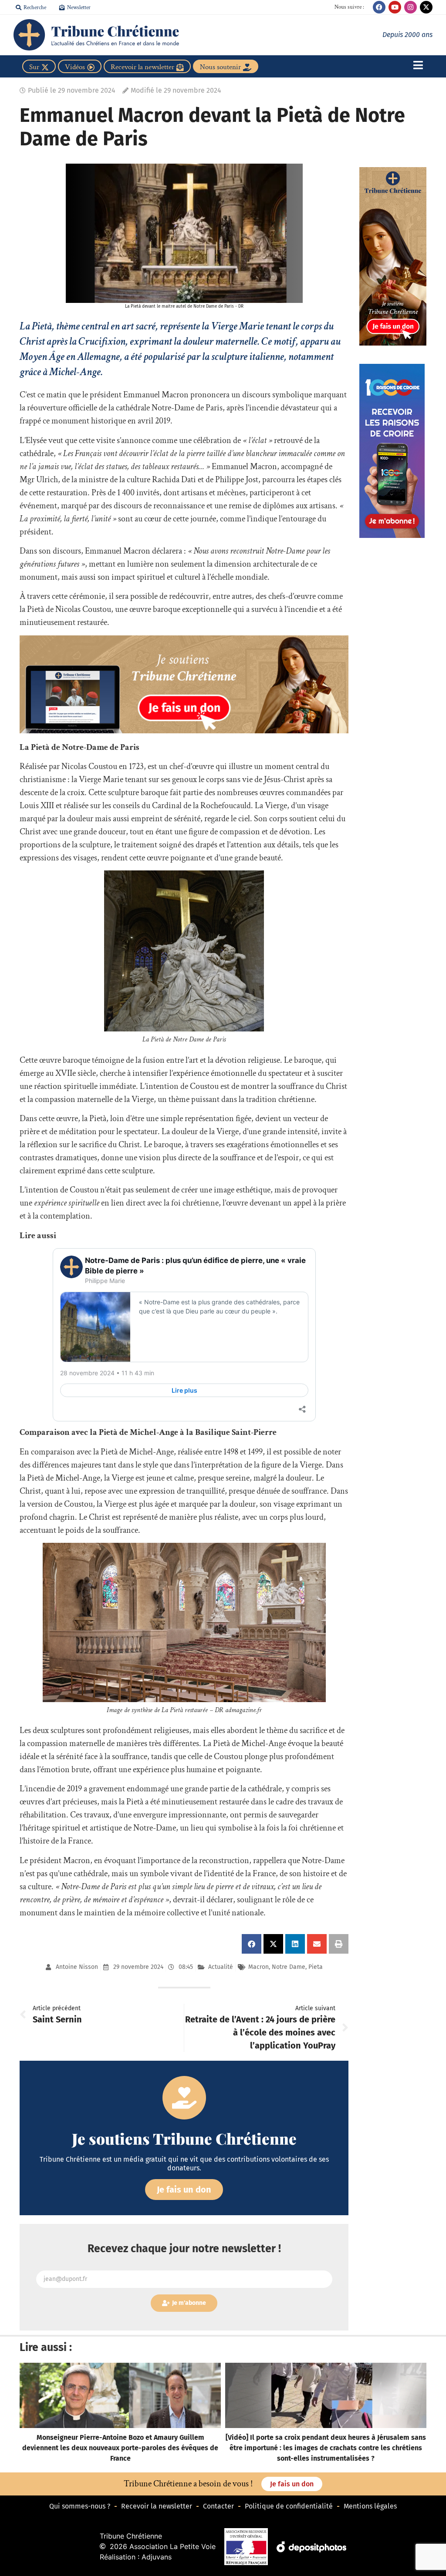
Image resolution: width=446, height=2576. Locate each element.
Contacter (218, 2506)
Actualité (221, 1967)
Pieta (316, 1967)
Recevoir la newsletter (157, 2506)
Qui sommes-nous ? (80, 2506)
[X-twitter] (426, 7)
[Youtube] (395, 7)
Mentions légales (370, 2506)
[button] (252, 1944)
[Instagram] (411, 7)
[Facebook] (379, 7)
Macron (258, 1967)
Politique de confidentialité (289, 2506)
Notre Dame (289, 1967)
